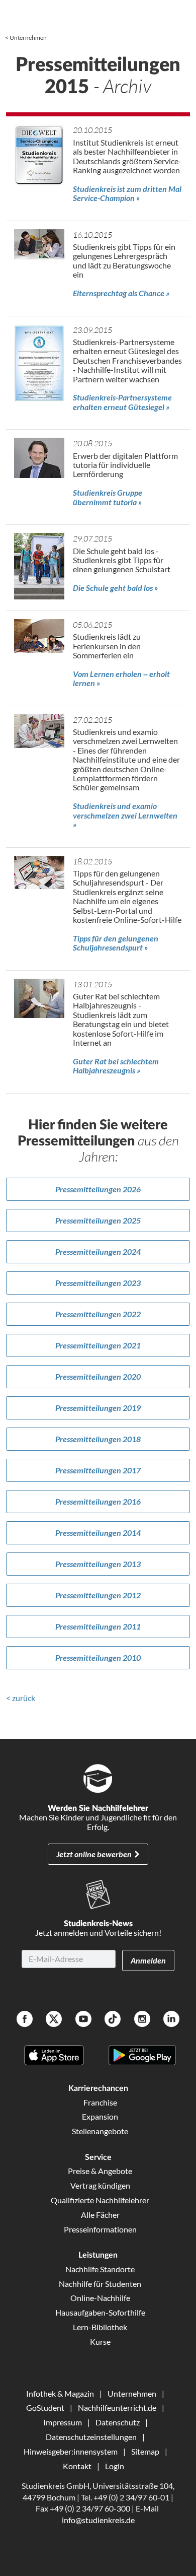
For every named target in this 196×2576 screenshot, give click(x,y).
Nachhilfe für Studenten (100, 2284)
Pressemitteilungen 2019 (98, 1408)
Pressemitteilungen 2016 (98, 1501)
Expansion (100, 2116)
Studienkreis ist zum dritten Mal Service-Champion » (127, 193)
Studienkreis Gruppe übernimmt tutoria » (108, 497)
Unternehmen (28, 38)
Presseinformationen (100, 2229)
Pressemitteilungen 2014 (98, 1533)
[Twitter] (54, 2020)
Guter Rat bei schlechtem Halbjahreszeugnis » (116, 1066)
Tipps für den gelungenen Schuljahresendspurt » (116, 943)
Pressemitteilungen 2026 (98, 1189)
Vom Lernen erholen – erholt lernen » (121, 678)
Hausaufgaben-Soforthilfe (100, 2312)
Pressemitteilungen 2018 (98, 1439)
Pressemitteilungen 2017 (98, 1470)
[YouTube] (83, 2020)
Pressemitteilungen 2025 (98, 1220)
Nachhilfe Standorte (100, 2269)
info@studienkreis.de (98, 2520)
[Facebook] (25, 2020)
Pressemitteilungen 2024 (98, 1251)
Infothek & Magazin (60, 2393)
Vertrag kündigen (100, 2185)
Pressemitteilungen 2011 (98, 1626)
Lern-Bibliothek (100, 2327)
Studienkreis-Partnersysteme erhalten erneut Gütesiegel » (122, 402)
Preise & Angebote (100, 2171)
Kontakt (77, 2466)
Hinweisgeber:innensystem (71, 2451)
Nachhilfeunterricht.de (117, 2408)
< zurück (21, 1698)
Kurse (100, 2342)
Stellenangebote (100, 2131)
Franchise (100, 2102)
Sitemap (145, 2451)
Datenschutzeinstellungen (91, 2437)
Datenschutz (118, 2422)
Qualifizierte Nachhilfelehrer (100, 2200)
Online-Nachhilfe (100, 2298)
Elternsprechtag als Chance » (121, 293)
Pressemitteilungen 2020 (98, 1376)
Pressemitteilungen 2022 (98, 1314)
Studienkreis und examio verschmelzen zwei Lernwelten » (125, 815)
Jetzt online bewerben (94, 1854)
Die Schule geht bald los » (115, 588)
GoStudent (45, 2408)
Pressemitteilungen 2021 (98, 1345)
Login (115, 2466)
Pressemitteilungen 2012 (98, 1595)
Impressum (63, 2422)
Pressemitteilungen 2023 (98, 1283)
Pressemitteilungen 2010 (98, 1657)
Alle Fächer (100, 2215)
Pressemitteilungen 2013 (98, 1564)
